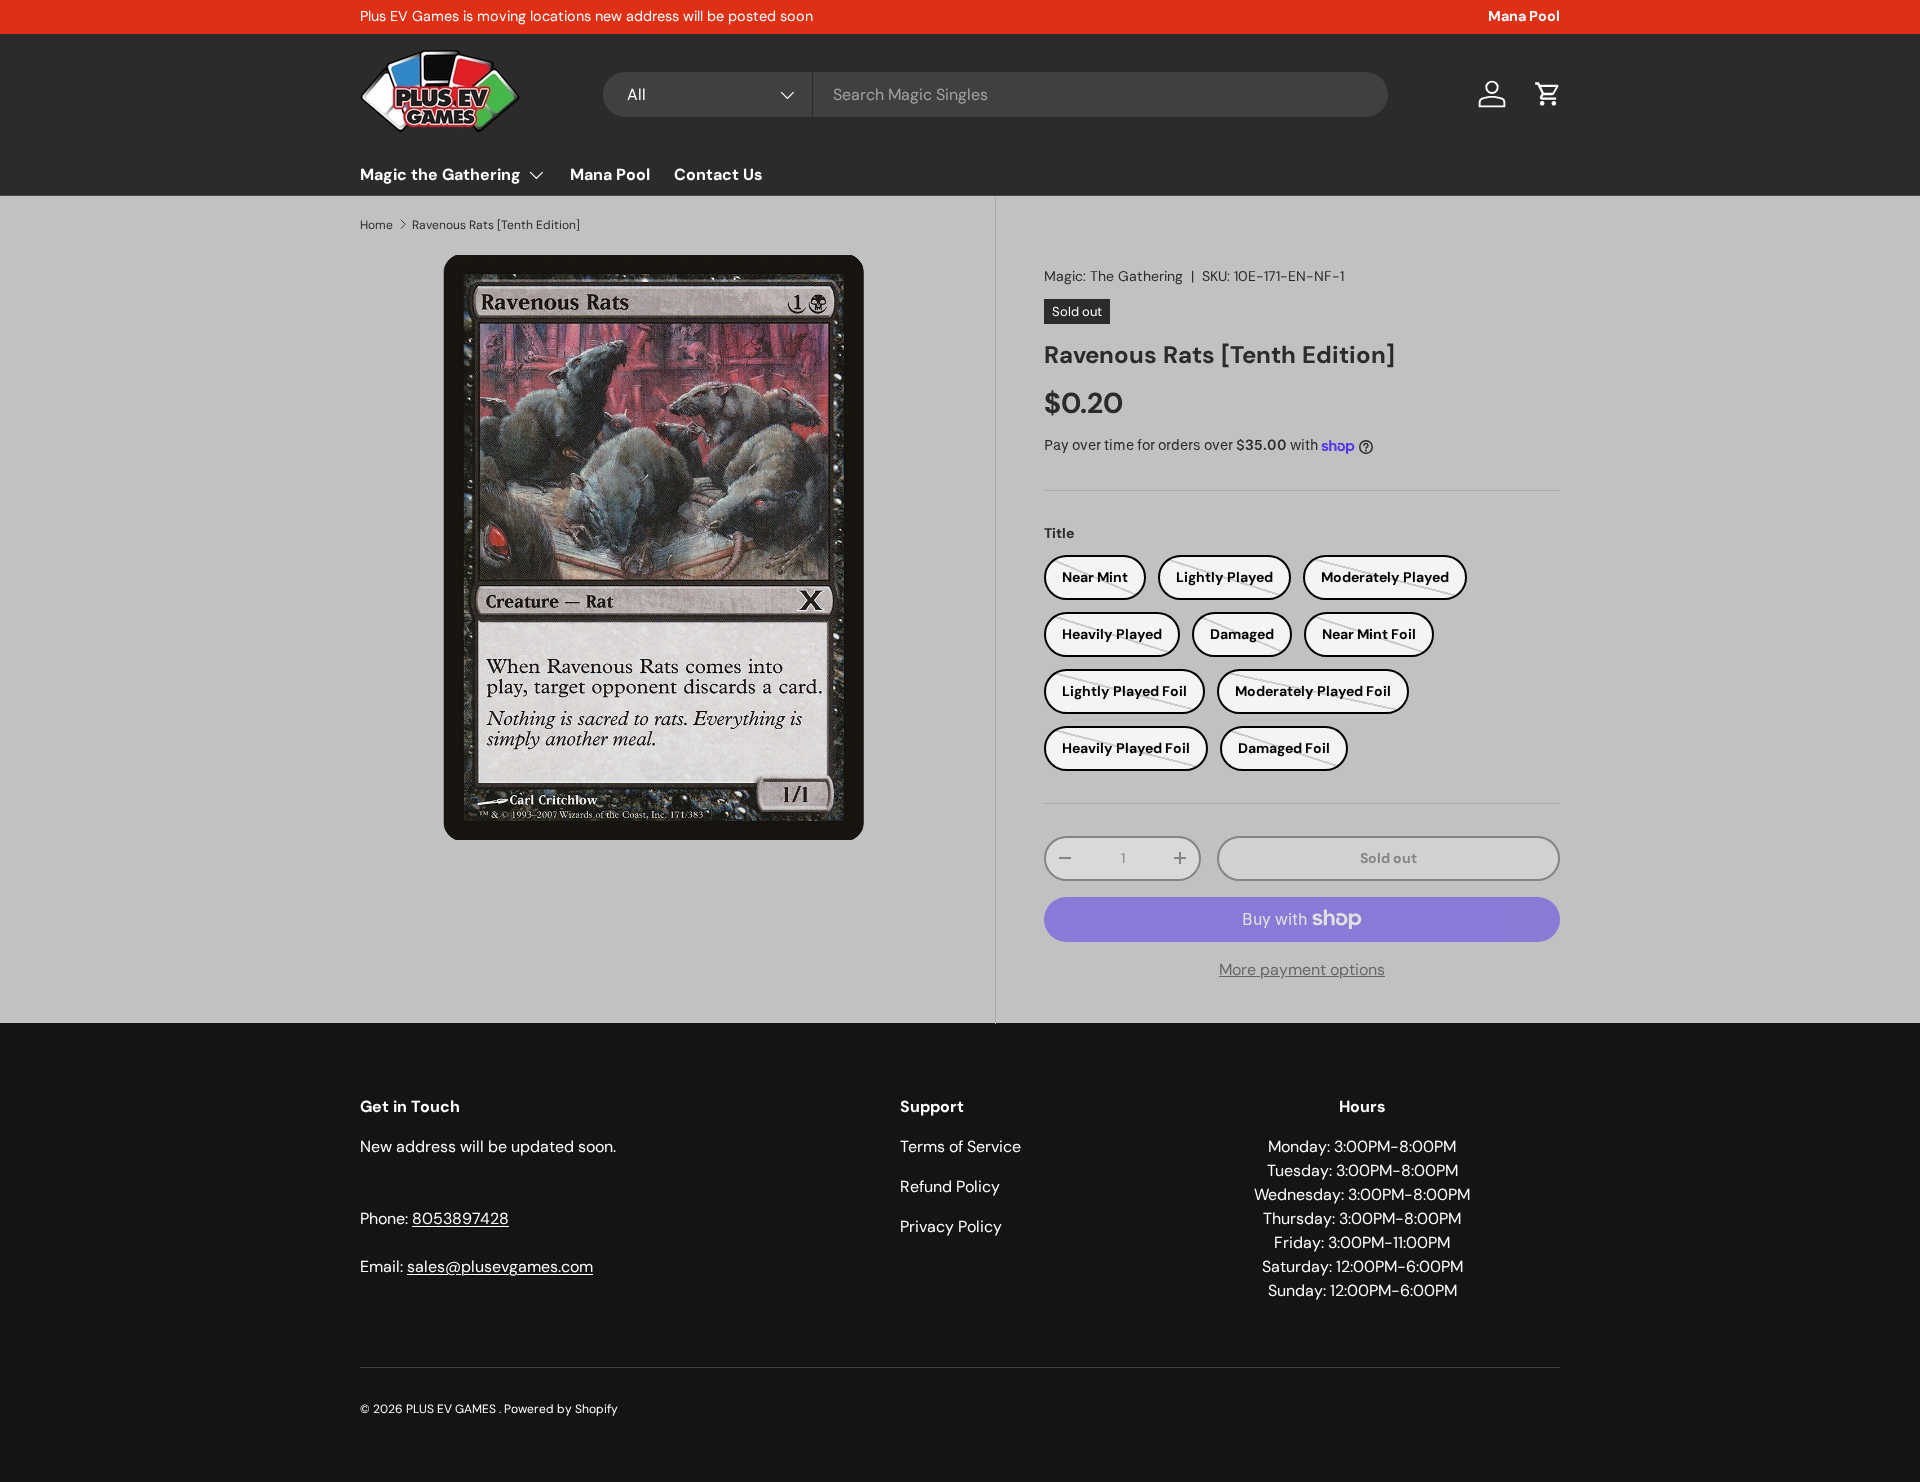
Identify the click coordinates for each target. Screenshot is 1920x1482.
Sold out (1388, 858)
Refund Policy (950, 1186)
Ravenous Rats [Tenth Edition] (496, 225)
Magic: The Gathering (1113, 276)
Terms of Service (960, 1146)
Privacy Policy (951, 1226)
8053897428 (460, 1218)
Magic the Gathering (440, 174)
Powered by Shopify (561, 1409)
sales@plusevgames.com (500, 1266)
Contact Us (718, 174)
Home (376, 225)
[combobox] (995, 94)
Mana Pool (1524, 16)
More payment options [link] (1302, 969)
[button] (1548, 94)
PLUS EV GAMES (452, 1409)
